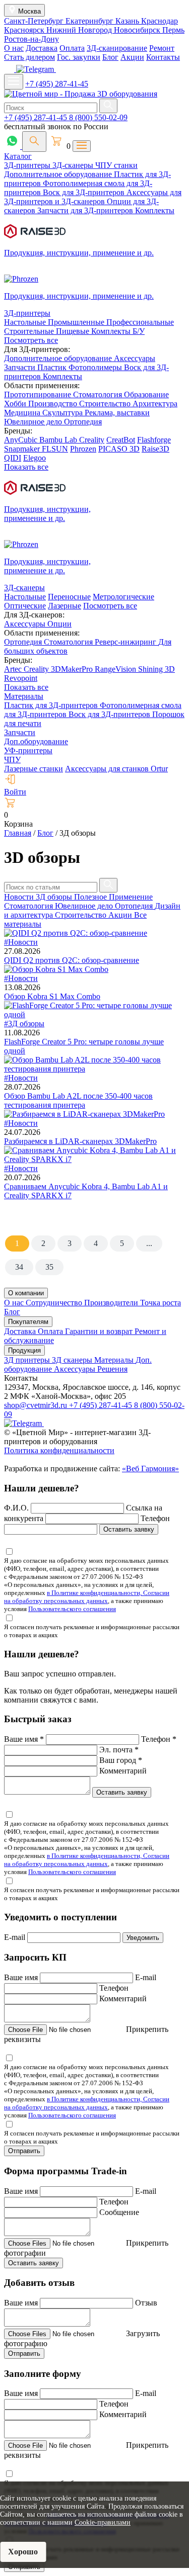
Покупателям (28, 1322)
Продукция (24, 1350)
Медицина (23, 413)
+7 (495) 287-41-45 (57, 84)
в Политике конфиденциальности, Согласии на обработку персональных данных (87, 1597)
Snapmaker (23, 449)
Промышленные (77, 322)
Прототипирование (39, 394)
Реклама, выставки (117, 413)
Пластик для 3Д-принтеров (52, 705)
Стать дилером (29, 57)
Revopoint (21, 678)
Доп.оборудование (36, 741)
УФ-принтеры (28, 750)
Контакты (163, 57)
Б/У (139, 331)
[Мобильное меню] (14, 82)
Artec (14, 669)
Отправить (24, 2151)
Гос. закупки (79, 57)
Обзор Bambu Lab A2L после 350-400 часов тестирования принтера (78, 1100)
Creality (92, 440)
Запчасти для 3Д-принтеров (86, 210)
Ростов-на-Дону (31, 39)
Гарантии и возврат (100, 1331)
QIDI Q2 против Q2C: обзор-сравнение (72, 960)
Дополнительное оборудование (59, 174)
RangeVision (116, 669)
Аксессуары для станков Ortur (116, 769)
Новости (20, 897)
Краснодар (160, 21)
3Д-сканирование (117, 48)
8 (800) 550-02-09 (98, 117)
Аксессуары (135, 358)
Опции (59, 624)
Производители (112, 1303)
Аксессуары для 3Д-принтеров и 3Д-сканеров (93, 197)
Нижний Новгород (80, 30)
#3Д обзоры (24, 1024)
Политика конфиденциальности (59, 1450)
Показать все (26, 467)
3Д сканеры (73, 1360)
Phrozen (83, 449)
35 (49, 1267)
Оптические (25, 606)
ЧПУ (12, 760)
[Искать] (108, 106)
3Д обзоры (55, 897)
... (149, 1243)
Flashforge (154, 440)
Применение (131, 897)
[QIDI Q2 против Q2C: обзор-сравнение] (76, 933)
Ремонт (162, 48)
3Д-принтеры (28, 165)
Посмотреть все (31, 340)
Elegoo (35, 458)
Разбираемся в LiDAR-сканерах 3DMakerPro (80, 1141)
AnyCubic (22, 440)
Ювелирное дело (34, 422)
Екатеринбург (90, 21)
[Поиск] (34, 142)
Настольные (26, 322)
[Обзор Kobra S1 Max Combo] (56, 969)
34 (19, 1267)
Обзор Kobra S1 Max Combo (52, 996)
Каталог (18, 156)
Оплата (72, 48)
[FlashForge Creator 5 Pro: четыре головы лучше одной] (94, 1014)
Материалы (24, 696)
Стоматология (99, 394)
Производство (54, 404)
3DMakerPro (73, 669)
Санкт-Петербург (35, 21)
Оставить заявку (129, 1529)
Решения (112, 1369)
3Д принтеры (28, 1360)
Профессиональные (140, 322)
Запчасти (21, 367)
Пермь (173, 30)
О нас (14, 48)
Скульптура (64, 413)
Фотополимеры (96, 367)
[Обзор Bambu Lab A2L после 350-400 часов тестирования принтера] (94, 1069)
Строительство (106, 404)
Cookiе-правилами (103, 2522)
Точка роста (161, 1303)
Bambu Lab (59, 440)
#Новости (21, 942)
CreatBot (121, 440)
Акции (132, 57)
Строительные (30, 331)
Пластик (53, 367)
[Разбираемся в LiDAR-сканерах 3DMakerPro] (84, 1114)
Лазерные (65, 606)
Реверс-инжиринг (127, 642)
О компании (26, 1293)
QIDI (13, 458)
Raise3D (155, 449)
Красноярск (25, 30)
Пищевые (74, 331)
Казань (128, 21)
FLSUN (55, 449)
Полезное (91, 897)
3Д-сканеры (74, 165)
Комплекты (155, 210)
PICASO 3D (119, 449)
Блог (110, 57)
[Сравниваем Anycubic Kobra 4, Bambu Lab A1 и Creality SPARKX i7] (94, 1159)
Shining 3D (156, 669)
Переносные (69, 597)
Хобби (16, 404)
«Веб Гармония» (150, 1469)
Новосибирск (138, 30)
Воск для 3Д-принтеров (85, 192)
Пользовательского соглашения (72, 1609)
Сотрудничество (55, 1303)
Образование (146, 394)
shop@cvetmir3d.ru (37, 1405)
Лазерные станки (34, 769)
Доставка (42, 48)
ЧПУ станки (116, 165)
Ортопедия (83, 422)
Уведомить (143, 1938)
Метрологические (123, 597)
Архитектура (155, 404)
